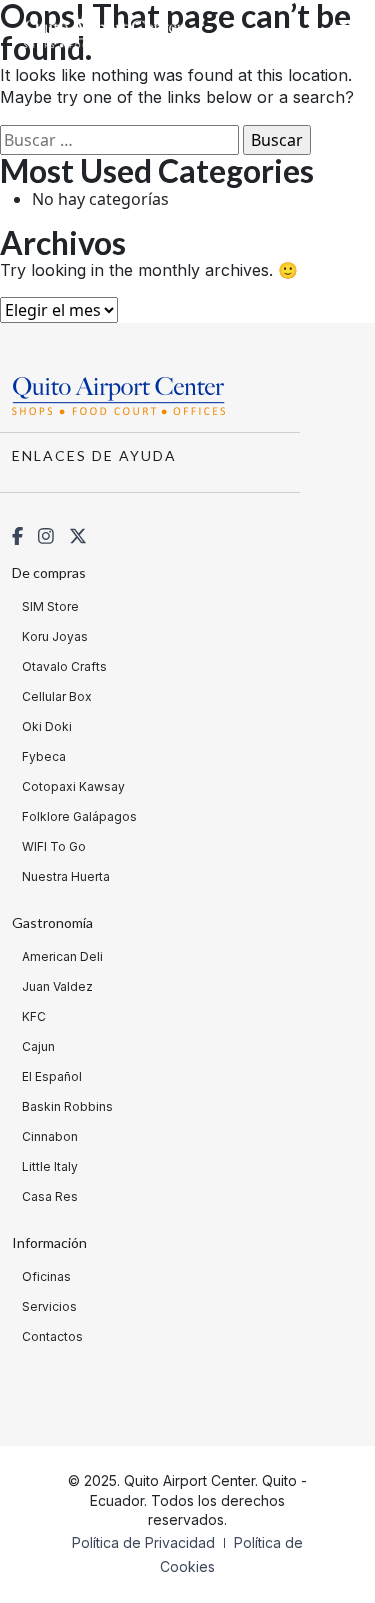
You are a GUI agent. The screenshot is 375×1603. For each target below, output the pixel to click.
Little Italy (50, 1166)
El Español (52, 1076)
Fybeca (44, 756)
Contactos (52, 1336)
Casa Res (50, 1196)
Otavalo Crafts (64, 666)
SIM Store (50, 606)
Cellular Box (57, 696)
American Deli (62, 956)
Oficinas (46, 1276)
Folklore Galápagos (79, 816)
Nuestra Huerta (66, 876)
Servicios (49, 1306)
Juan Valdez (57, 986)
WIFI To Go (54, 846)
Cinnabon (50, 1136)
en (306, 34)
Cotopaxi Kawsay (73, 786)
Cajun (38, 1046)
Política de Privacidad (145, 1542)
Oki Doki (47, 726)
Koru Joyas (55, 636)
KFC (34, 1016)
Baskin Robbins (67, 1106)
